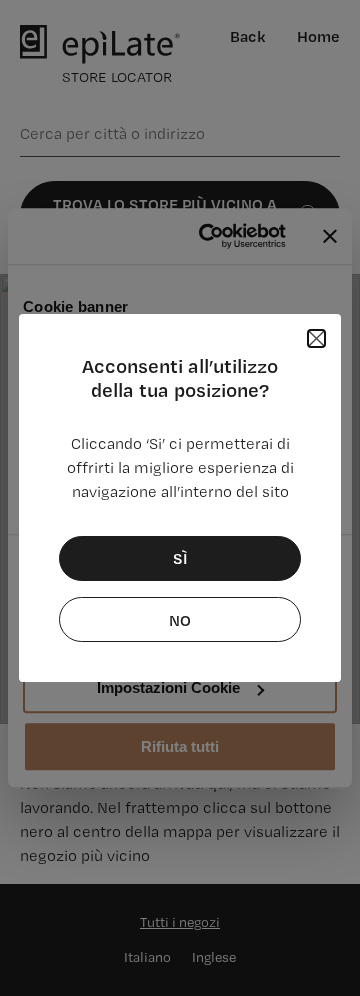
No (180, 620)
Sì (180, 558)
